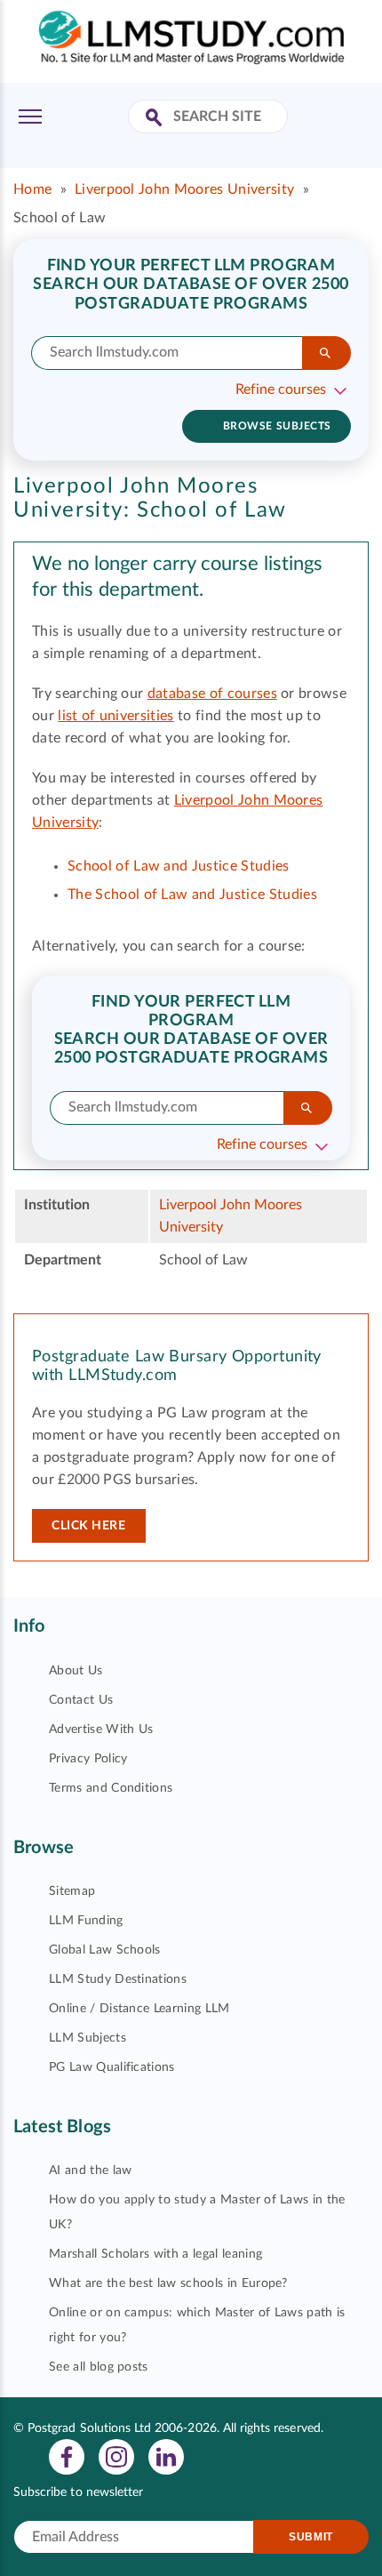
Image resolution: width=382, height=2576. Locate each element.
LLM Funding (86, 1921)
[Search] (326, 353)
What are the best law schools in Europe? (168, 2283)
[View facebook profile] (67, 2456)
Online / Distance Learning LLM (139, 2009)
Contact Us (81, 1700)
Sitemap (72, 1891)
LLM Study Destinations (118, 1979)
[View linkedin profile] (166, 2456)
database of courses (212, 694)
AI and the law (90, 2171)
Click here (89, 1526)
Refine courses (281, 389)
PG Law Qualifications (112, 2067)
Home (32, 189)
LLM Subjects (88, 2038)
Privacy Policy (88, 1759)
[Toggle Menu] (30, 116)
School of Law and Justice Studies (179, 866)
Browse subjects (277, 426)
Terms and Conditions (111, 1788)
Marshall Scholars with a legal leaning (155, 2254)
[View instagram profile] (116, 2456)
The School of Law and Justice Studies (192, 895)
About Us (76, 1671)
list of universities (115, 716)
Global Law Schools (105, 1950)
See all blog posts (99, 2367)
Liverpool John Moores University (184, 189)
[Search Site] (156, 119)
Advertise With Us (101, 1729)
